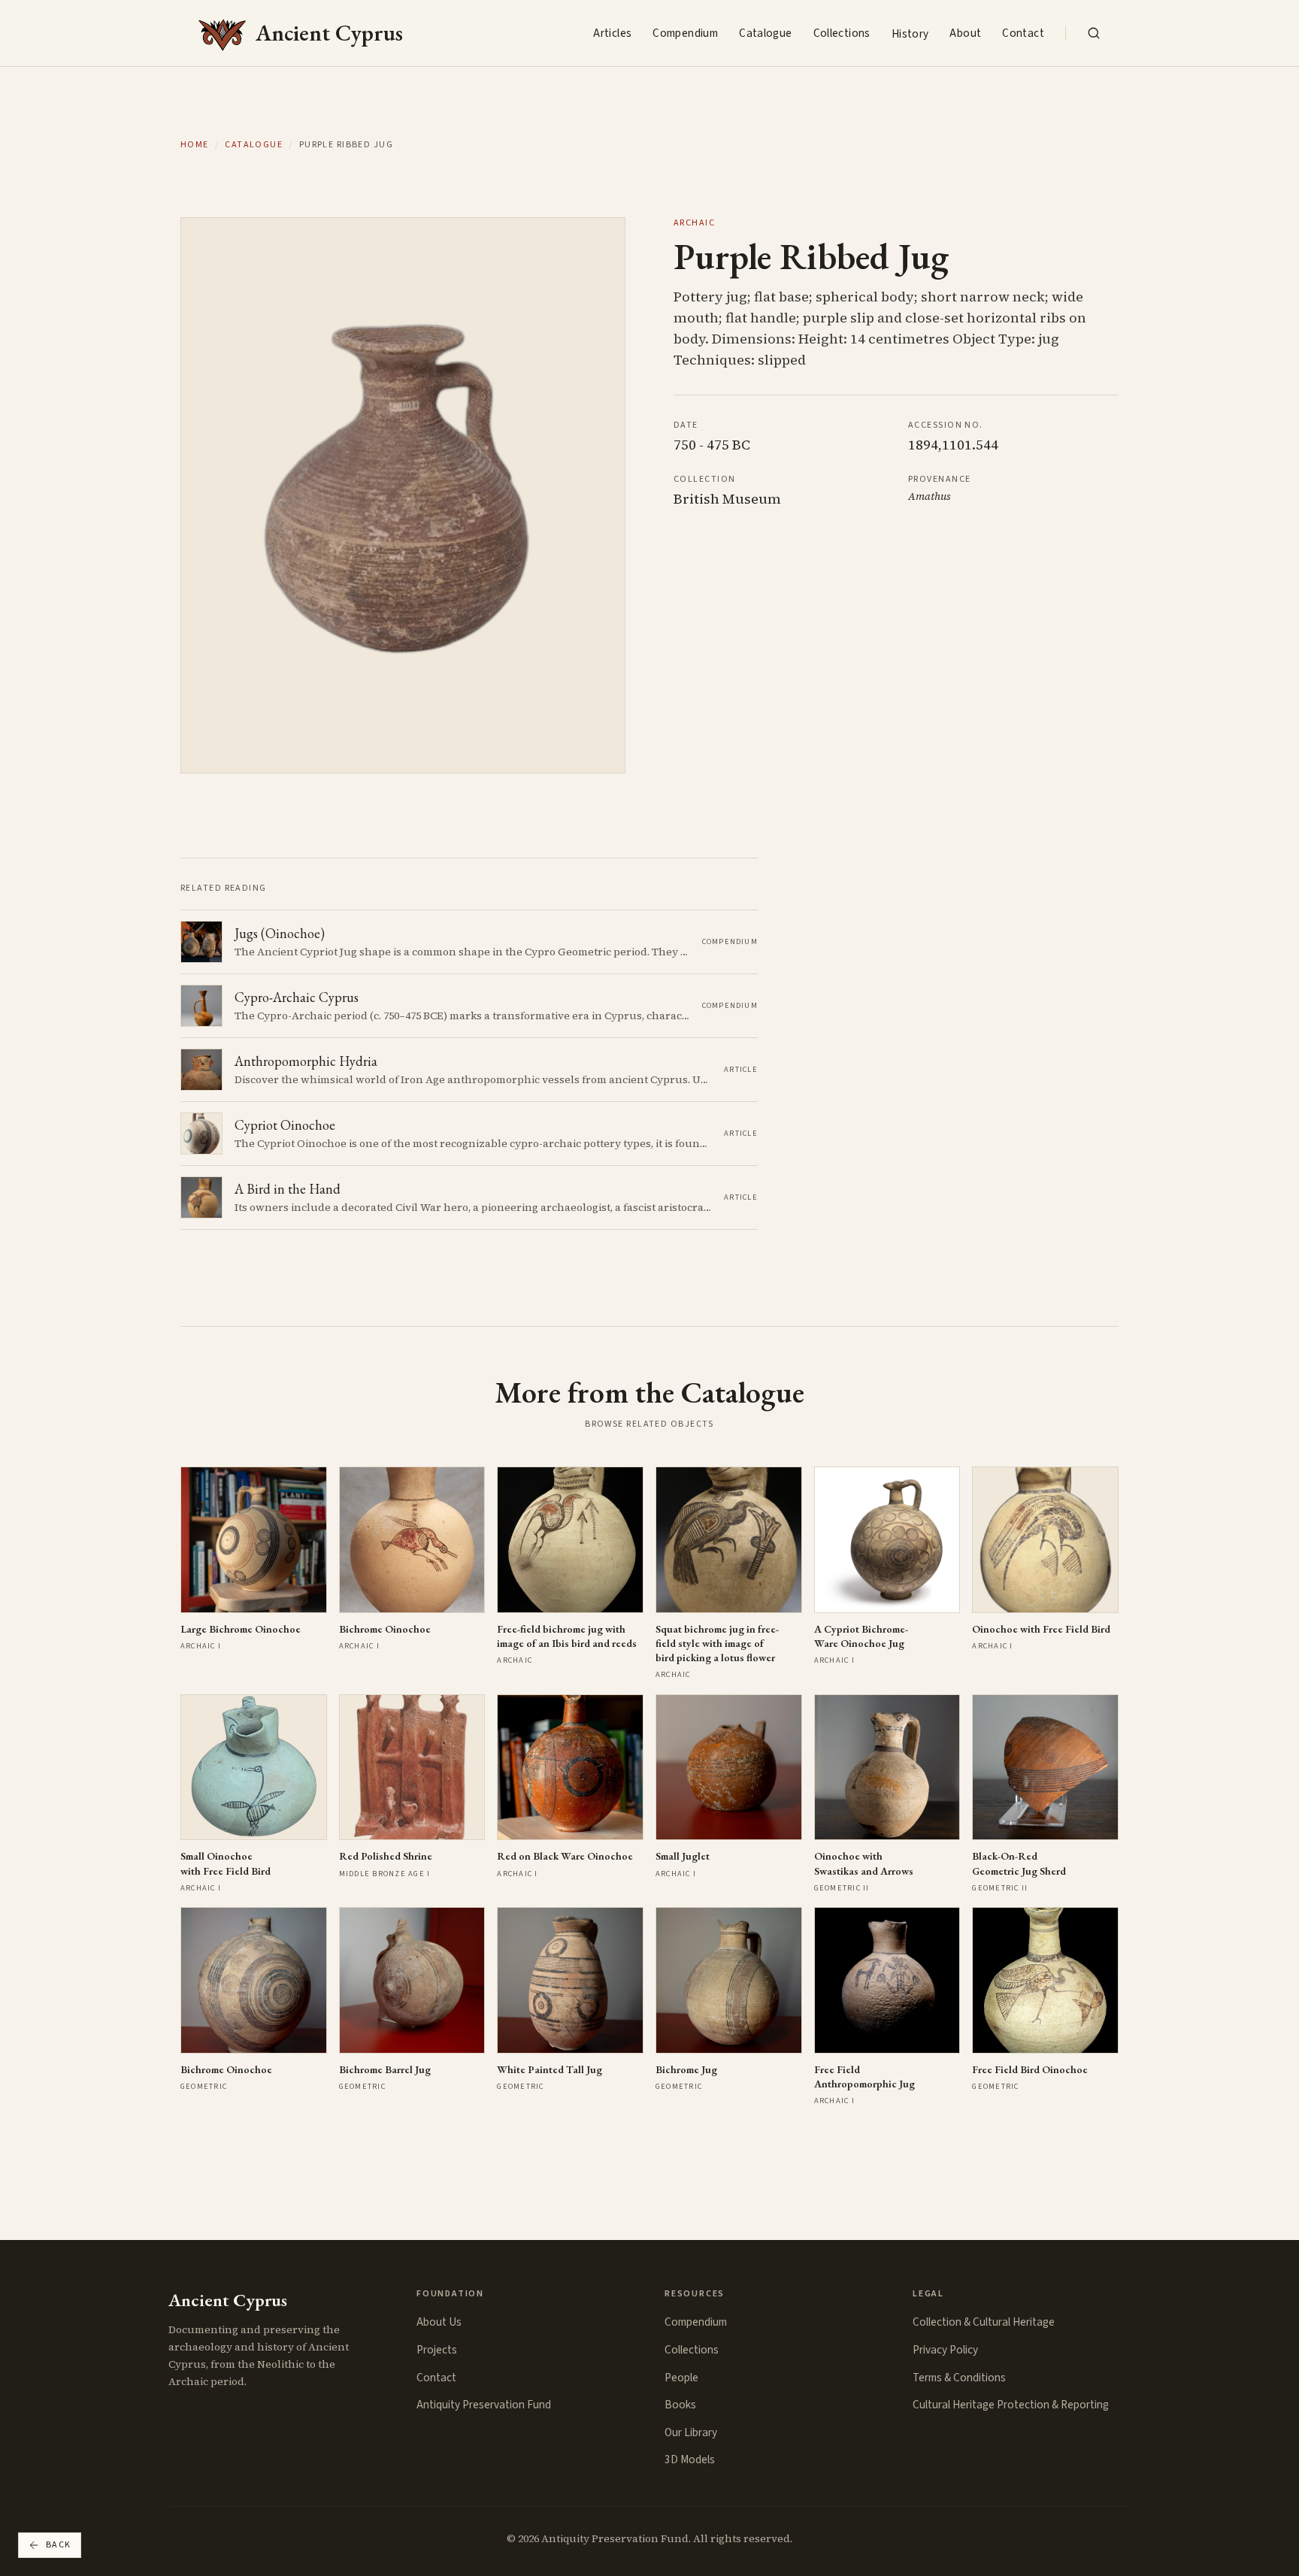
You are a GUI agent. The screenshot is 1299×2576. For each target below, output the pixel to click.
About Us (439, 2322)
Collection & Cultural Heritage (984, 2322)
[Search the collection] (1094, 33)
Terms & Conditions (959, 2378)
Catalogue (765, 33)
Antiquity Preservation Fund (484, 2405)
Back (59, 2545)
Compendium (685, 33)
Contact (1023, 33)
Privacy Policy (945, 2350)
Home (195, 145)
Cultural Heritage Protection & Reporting (1011, 2405)
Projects (437, 2350)
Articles (612, 33)
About (965, 33)
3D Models (690, 2459)
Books (680, 2405)
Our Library (691, 2432)
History (910, 34)
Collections (842, 33)
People (681, 2378)
